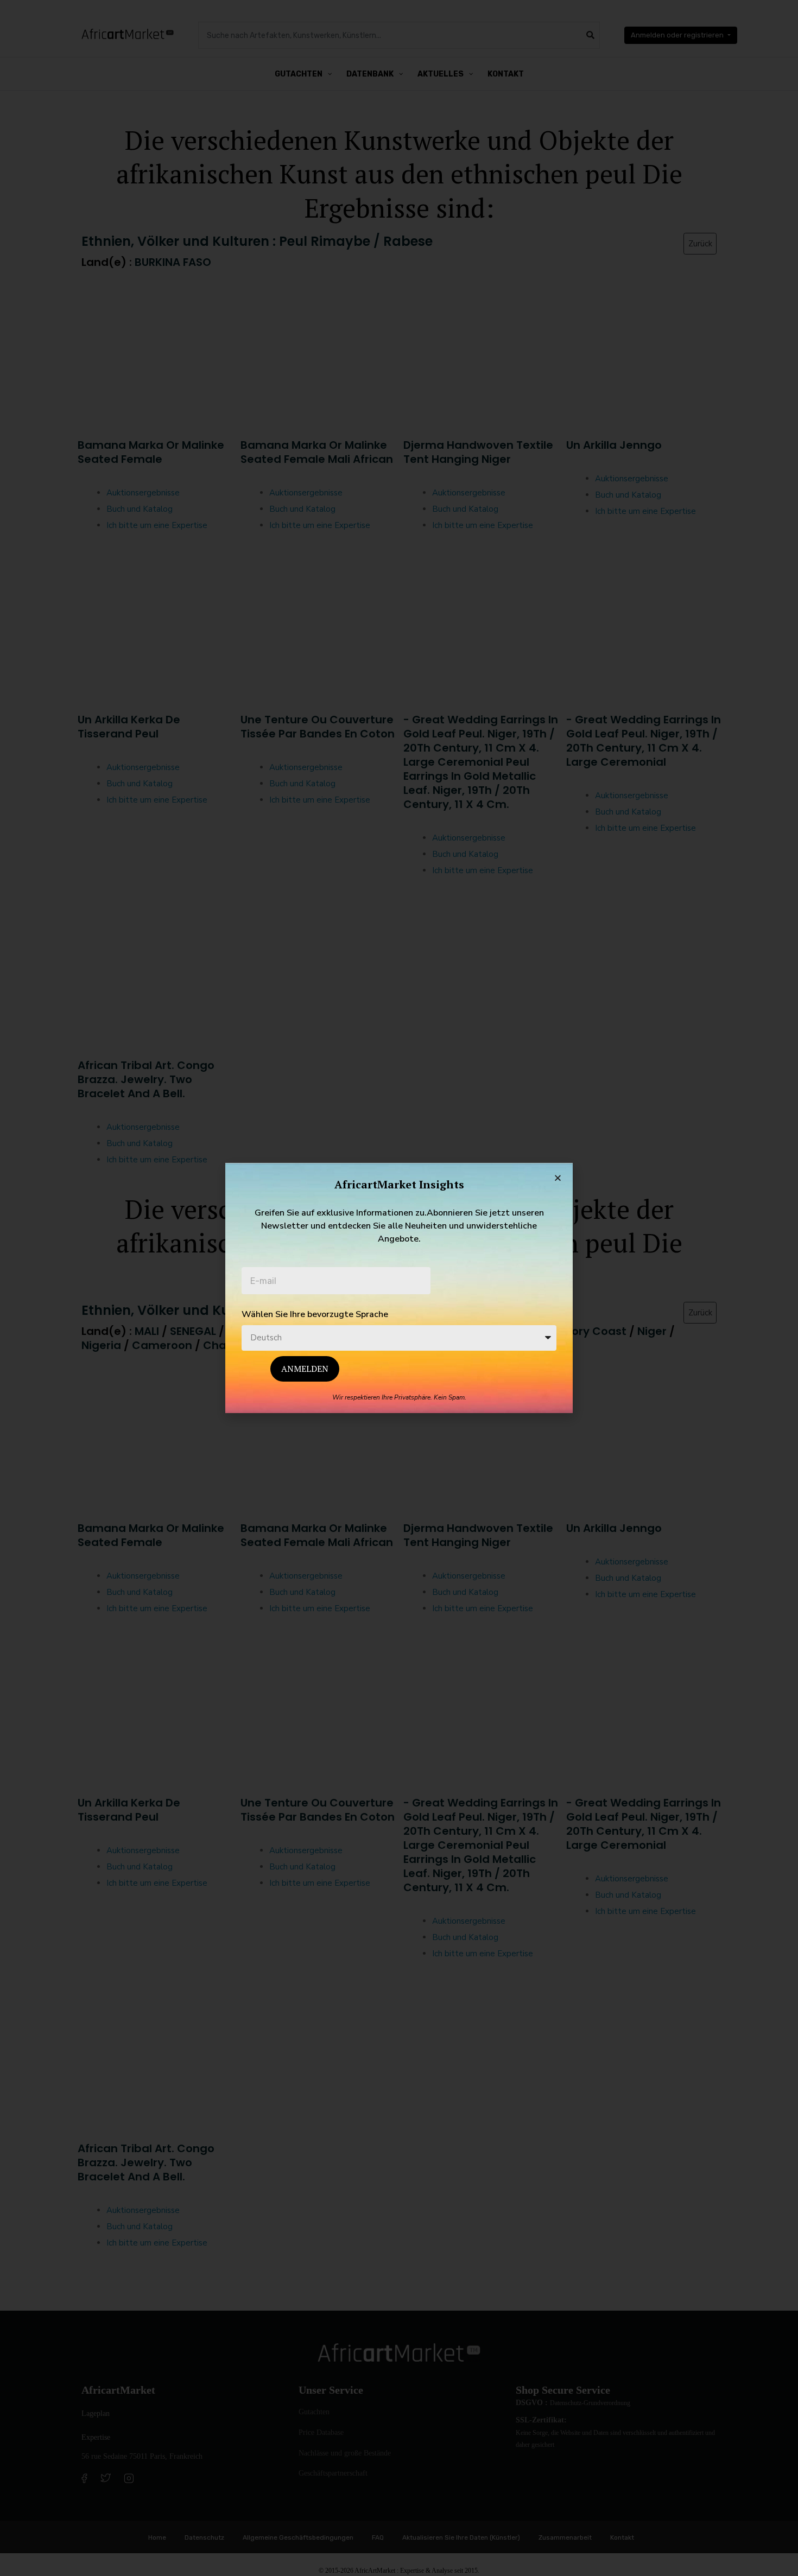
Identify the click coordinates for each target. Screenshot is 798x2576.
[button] (558, 1178)
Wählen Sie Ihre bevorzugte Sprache (315, 1314)
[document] (399, 1288)
